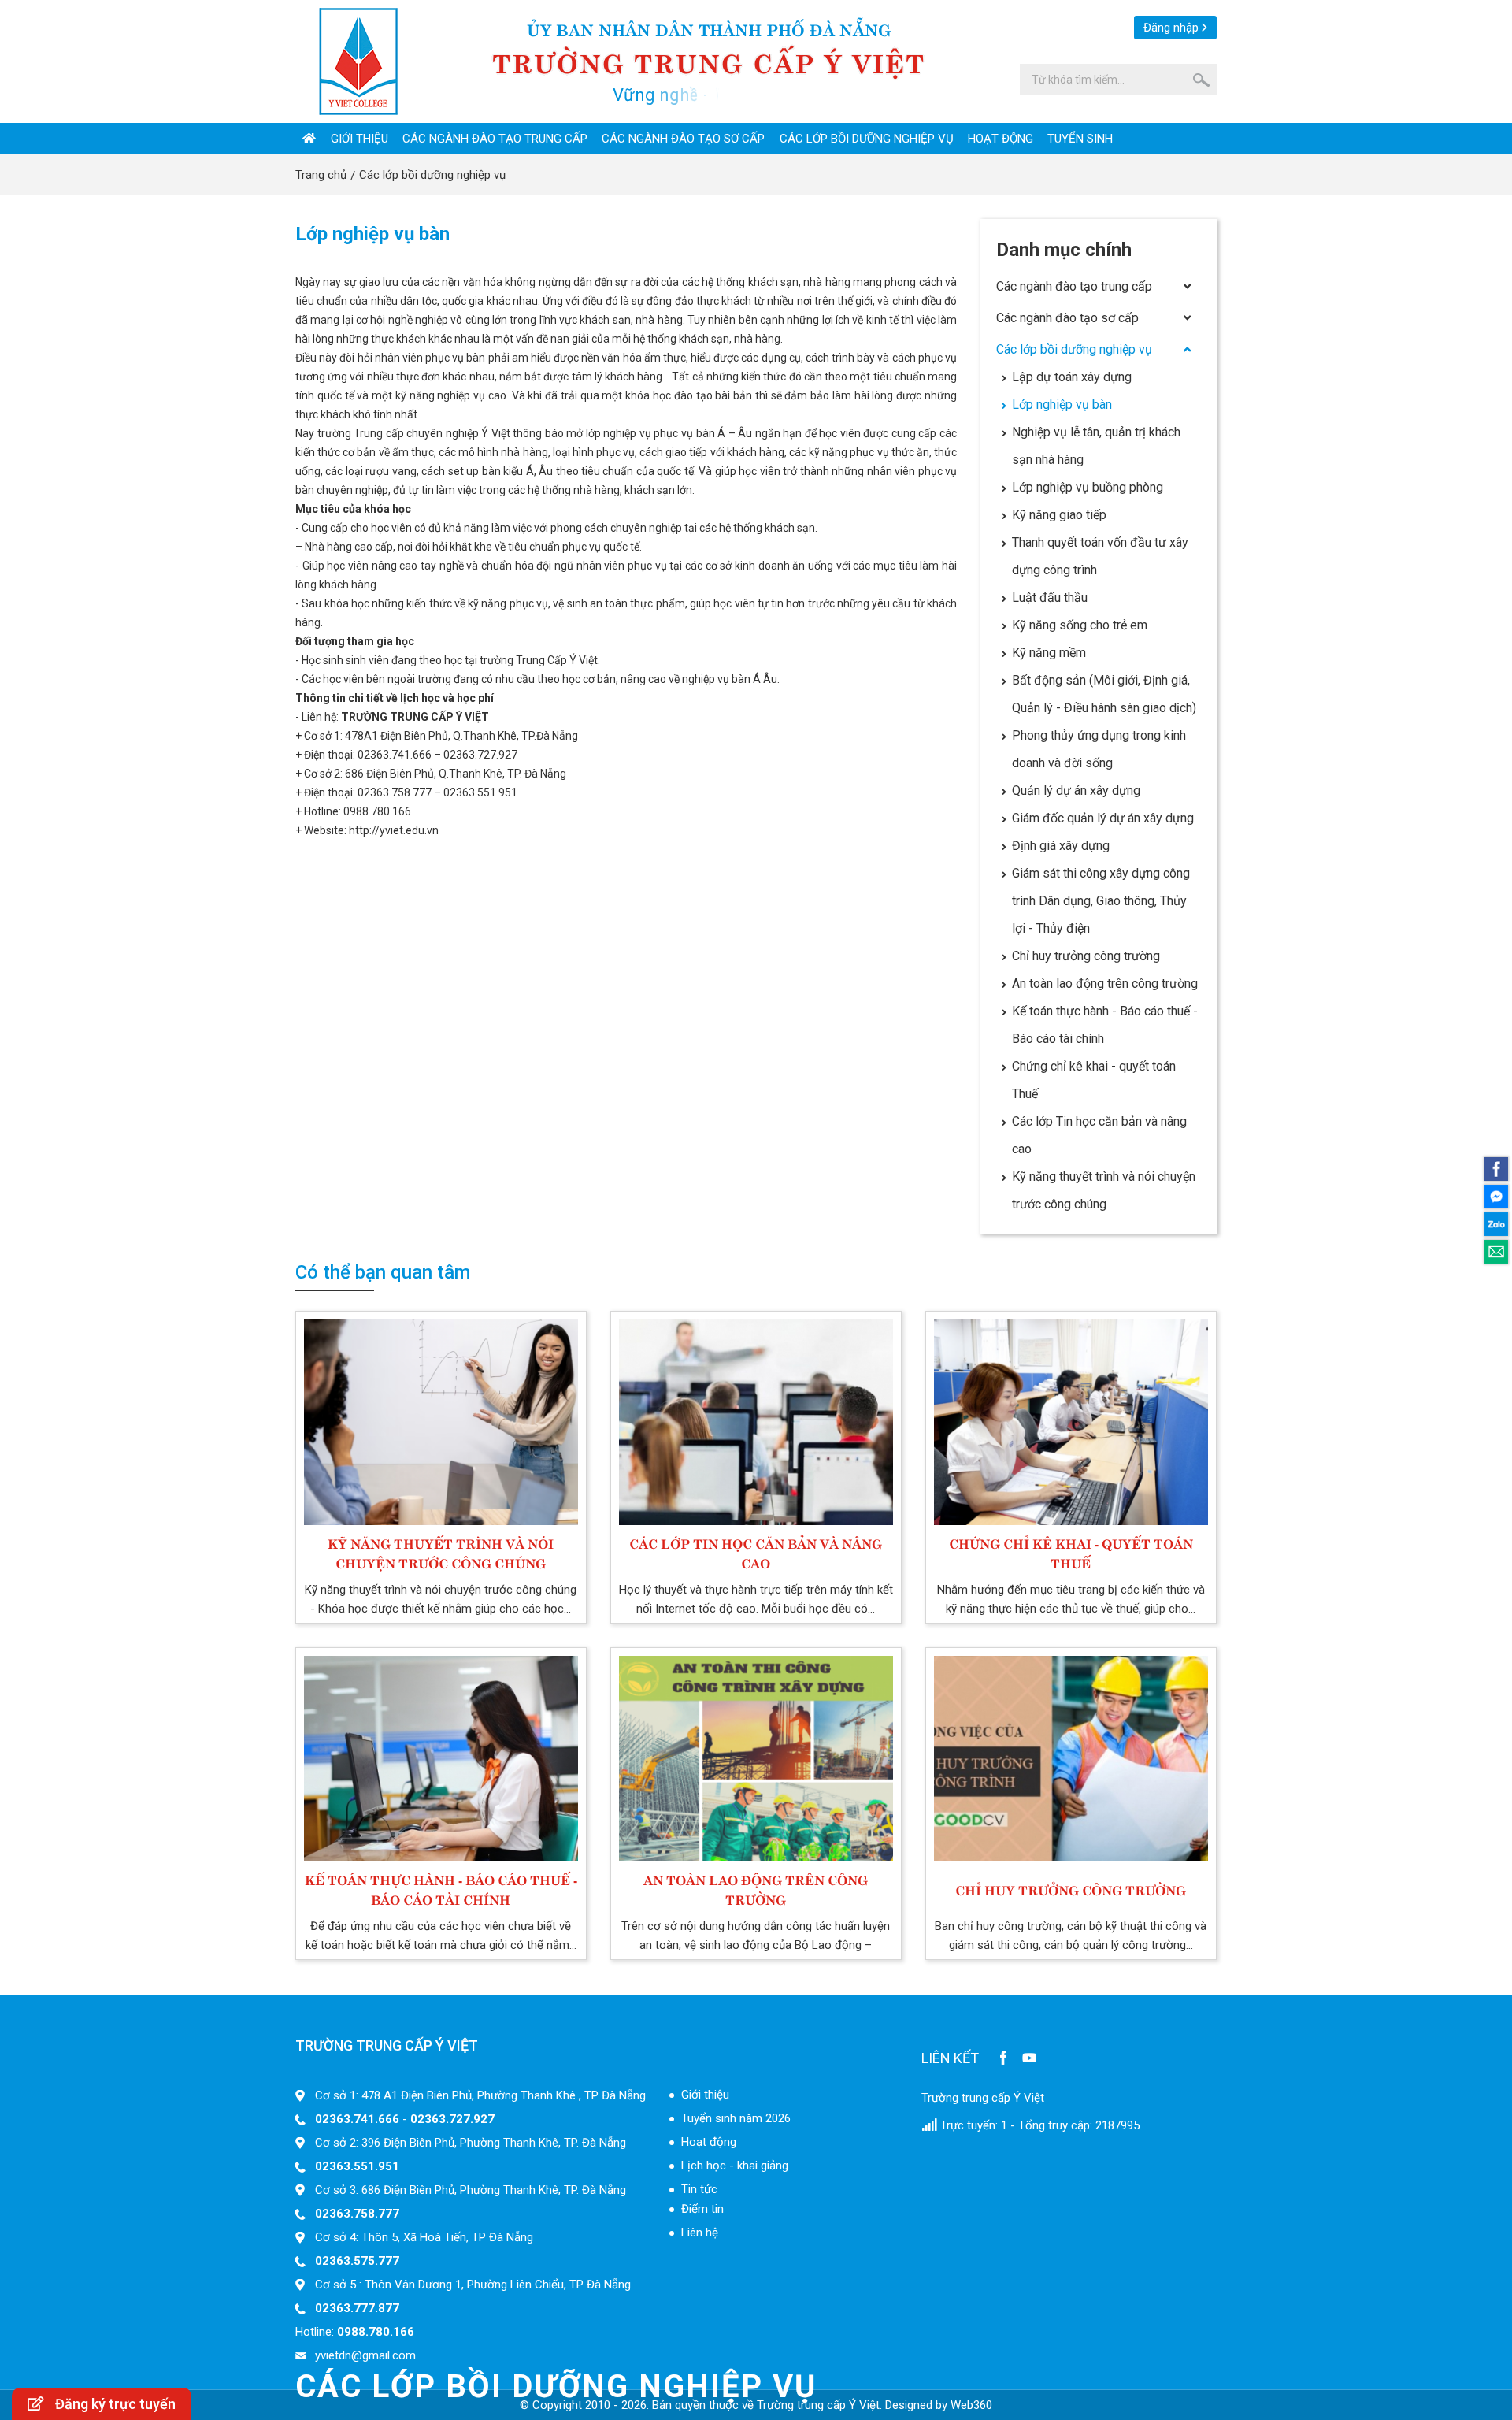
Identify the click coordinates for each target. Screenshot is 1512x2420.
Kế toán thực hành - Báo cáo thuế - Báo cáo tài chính (1105, 1025)
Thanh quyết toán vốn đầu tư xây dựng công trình (1100, 556)
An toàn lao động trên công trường (1105, 984)
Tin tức (699, 2189)
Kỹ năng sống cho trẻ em (1080, 625)
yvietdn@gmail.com (365, 2355)
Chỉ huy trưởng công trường (1086, 956)
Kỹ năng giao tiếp (1059, 515)
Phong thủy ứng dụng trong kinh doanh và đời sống (1099, 749)
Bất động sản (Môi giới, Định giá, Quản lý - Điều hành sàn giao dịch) (1104, 694)
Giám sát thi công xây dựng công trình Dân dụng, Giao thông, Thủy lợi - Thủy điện (1101, 901)
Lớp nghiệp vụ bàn (1062, 405)
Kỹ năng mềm (1049, 653)
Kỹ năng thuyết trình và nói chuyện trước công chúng (1104, 1190)
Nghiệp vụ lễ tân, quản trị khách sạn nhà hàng (1096, 446)
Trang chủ (321, 175)
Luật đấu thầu (1050, 598)
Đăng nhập (1171, 28)
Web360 (971, 2405)
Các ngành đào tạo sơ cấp (683, 139)
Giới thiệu (359, 139)
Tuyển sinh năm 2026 (736, 2118)
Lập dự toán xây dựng (1072, 377)
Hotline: (355, 2332)
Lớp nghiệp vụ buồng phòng (1088, 487)
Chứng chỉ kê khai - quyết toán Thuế (1094, 1080)
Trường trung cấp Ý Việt (983, 2098)
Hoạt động (1001, 139)
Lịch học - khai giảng (735, 2166)
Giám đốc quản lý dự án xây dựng (1103, 818)
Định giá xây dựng (1061, 846)
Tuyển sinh (1080, 139)
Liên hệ (700, 2233)
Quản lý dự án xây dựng (1076, 791)
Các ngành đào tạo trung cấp (495, 139)
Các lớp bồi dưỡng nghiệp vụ (867, 139)
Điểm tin (702, 2209)
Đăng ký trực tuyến (115, 2404)
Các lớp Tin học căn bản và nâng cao (1099, 1135)
